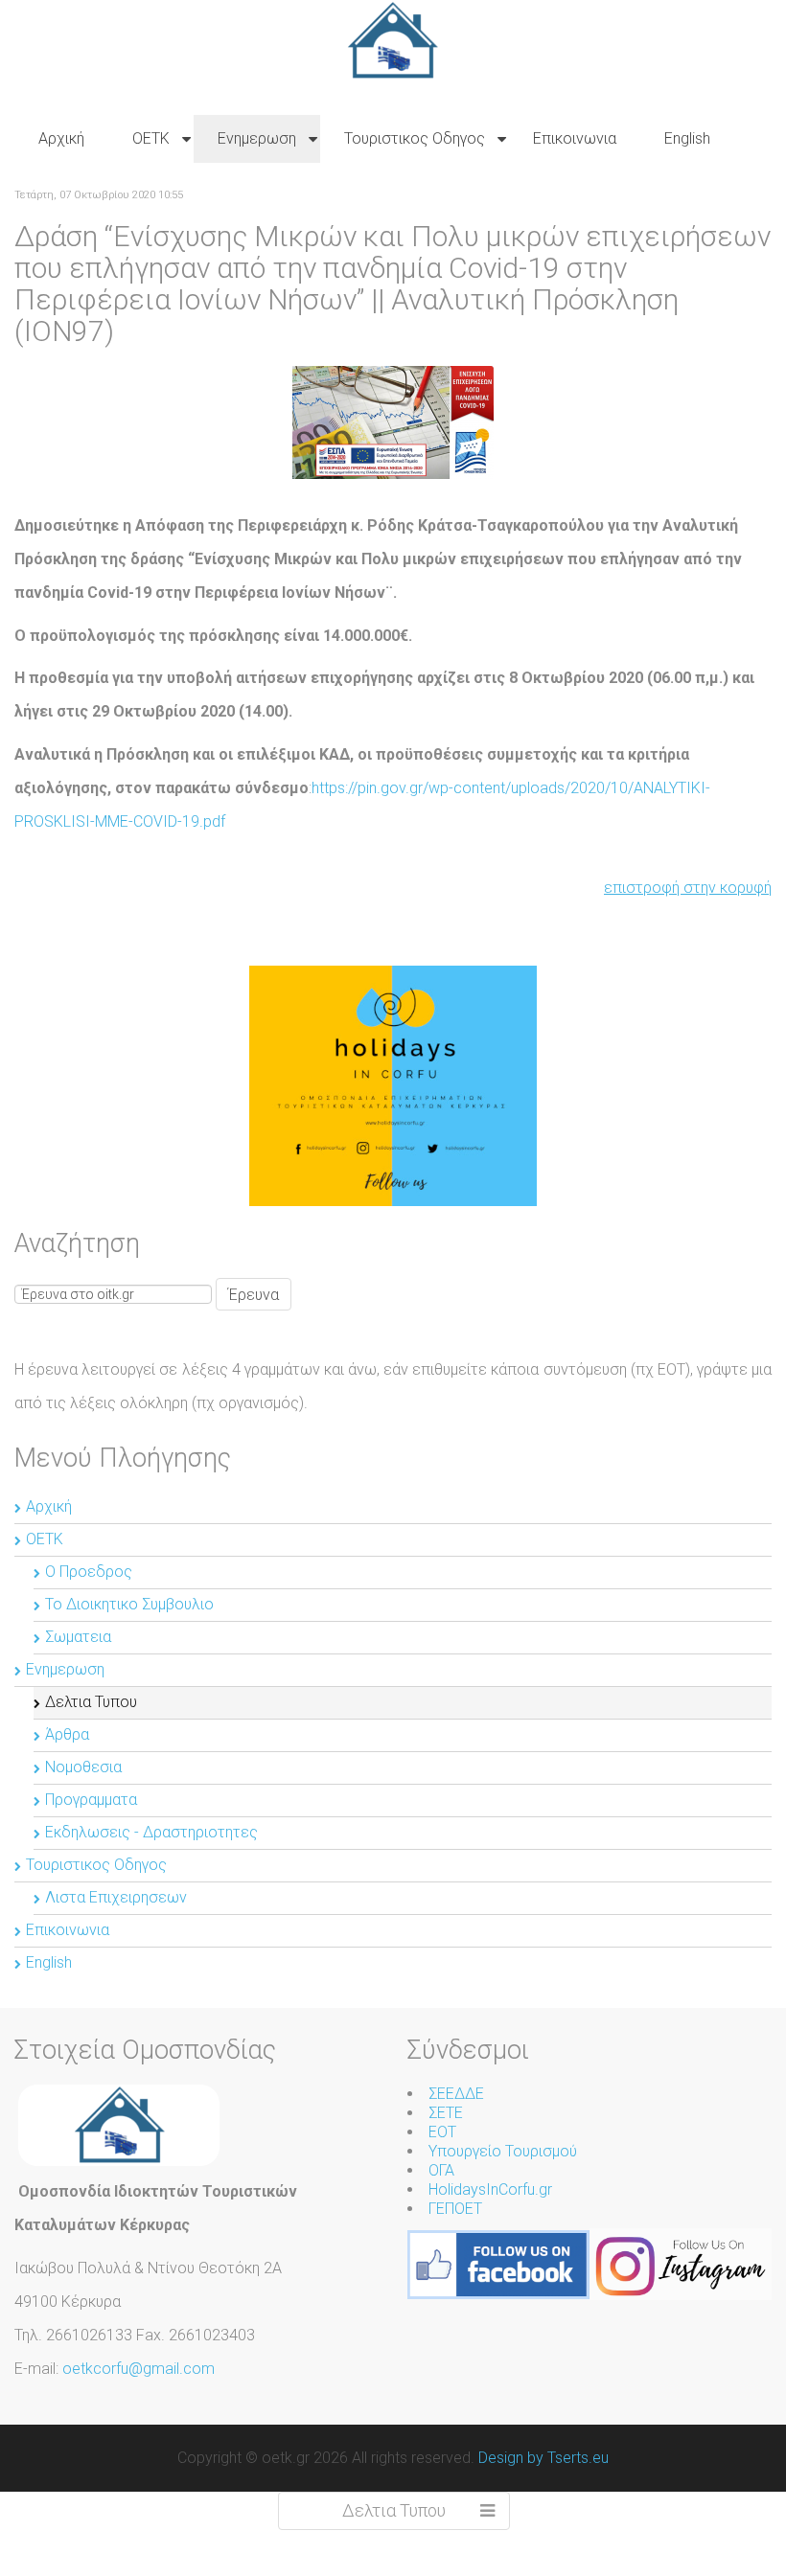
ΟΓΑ (441, 2170)
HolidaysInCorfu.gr (490, 2189)
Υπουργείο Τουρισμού (503, 2151)
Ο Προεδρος (89, 1572)
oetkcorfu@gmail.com (139, 2369)
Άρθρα (67, 1734)
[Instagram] (681, 2263)
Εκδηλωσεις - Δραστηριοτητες (151, 1832)
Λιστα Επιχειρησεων (116, 1897)
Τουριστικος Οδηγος (96, 1865)
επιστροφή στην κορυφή (688, 888)
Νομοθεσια (83, 1767)
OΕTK (45, 1539)
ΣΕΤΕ (446, 2113)
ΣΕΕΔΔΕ (456, 2094)
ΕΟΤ (442, 2132)
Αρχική (49, 1506)
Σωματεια (78, 1637)
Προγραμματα (91, 1800)
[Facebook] (498, 2263)
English (49, 1962)
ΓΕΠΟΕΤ (455, 2209)
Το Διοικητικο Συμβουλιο (129, 1604)
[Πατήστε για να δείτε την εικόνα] (393, 421)
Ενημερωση (65, 1669)
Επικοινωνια (68, 1930)
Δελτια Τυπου (91, 1702)
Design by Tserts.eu (543, 2458)
